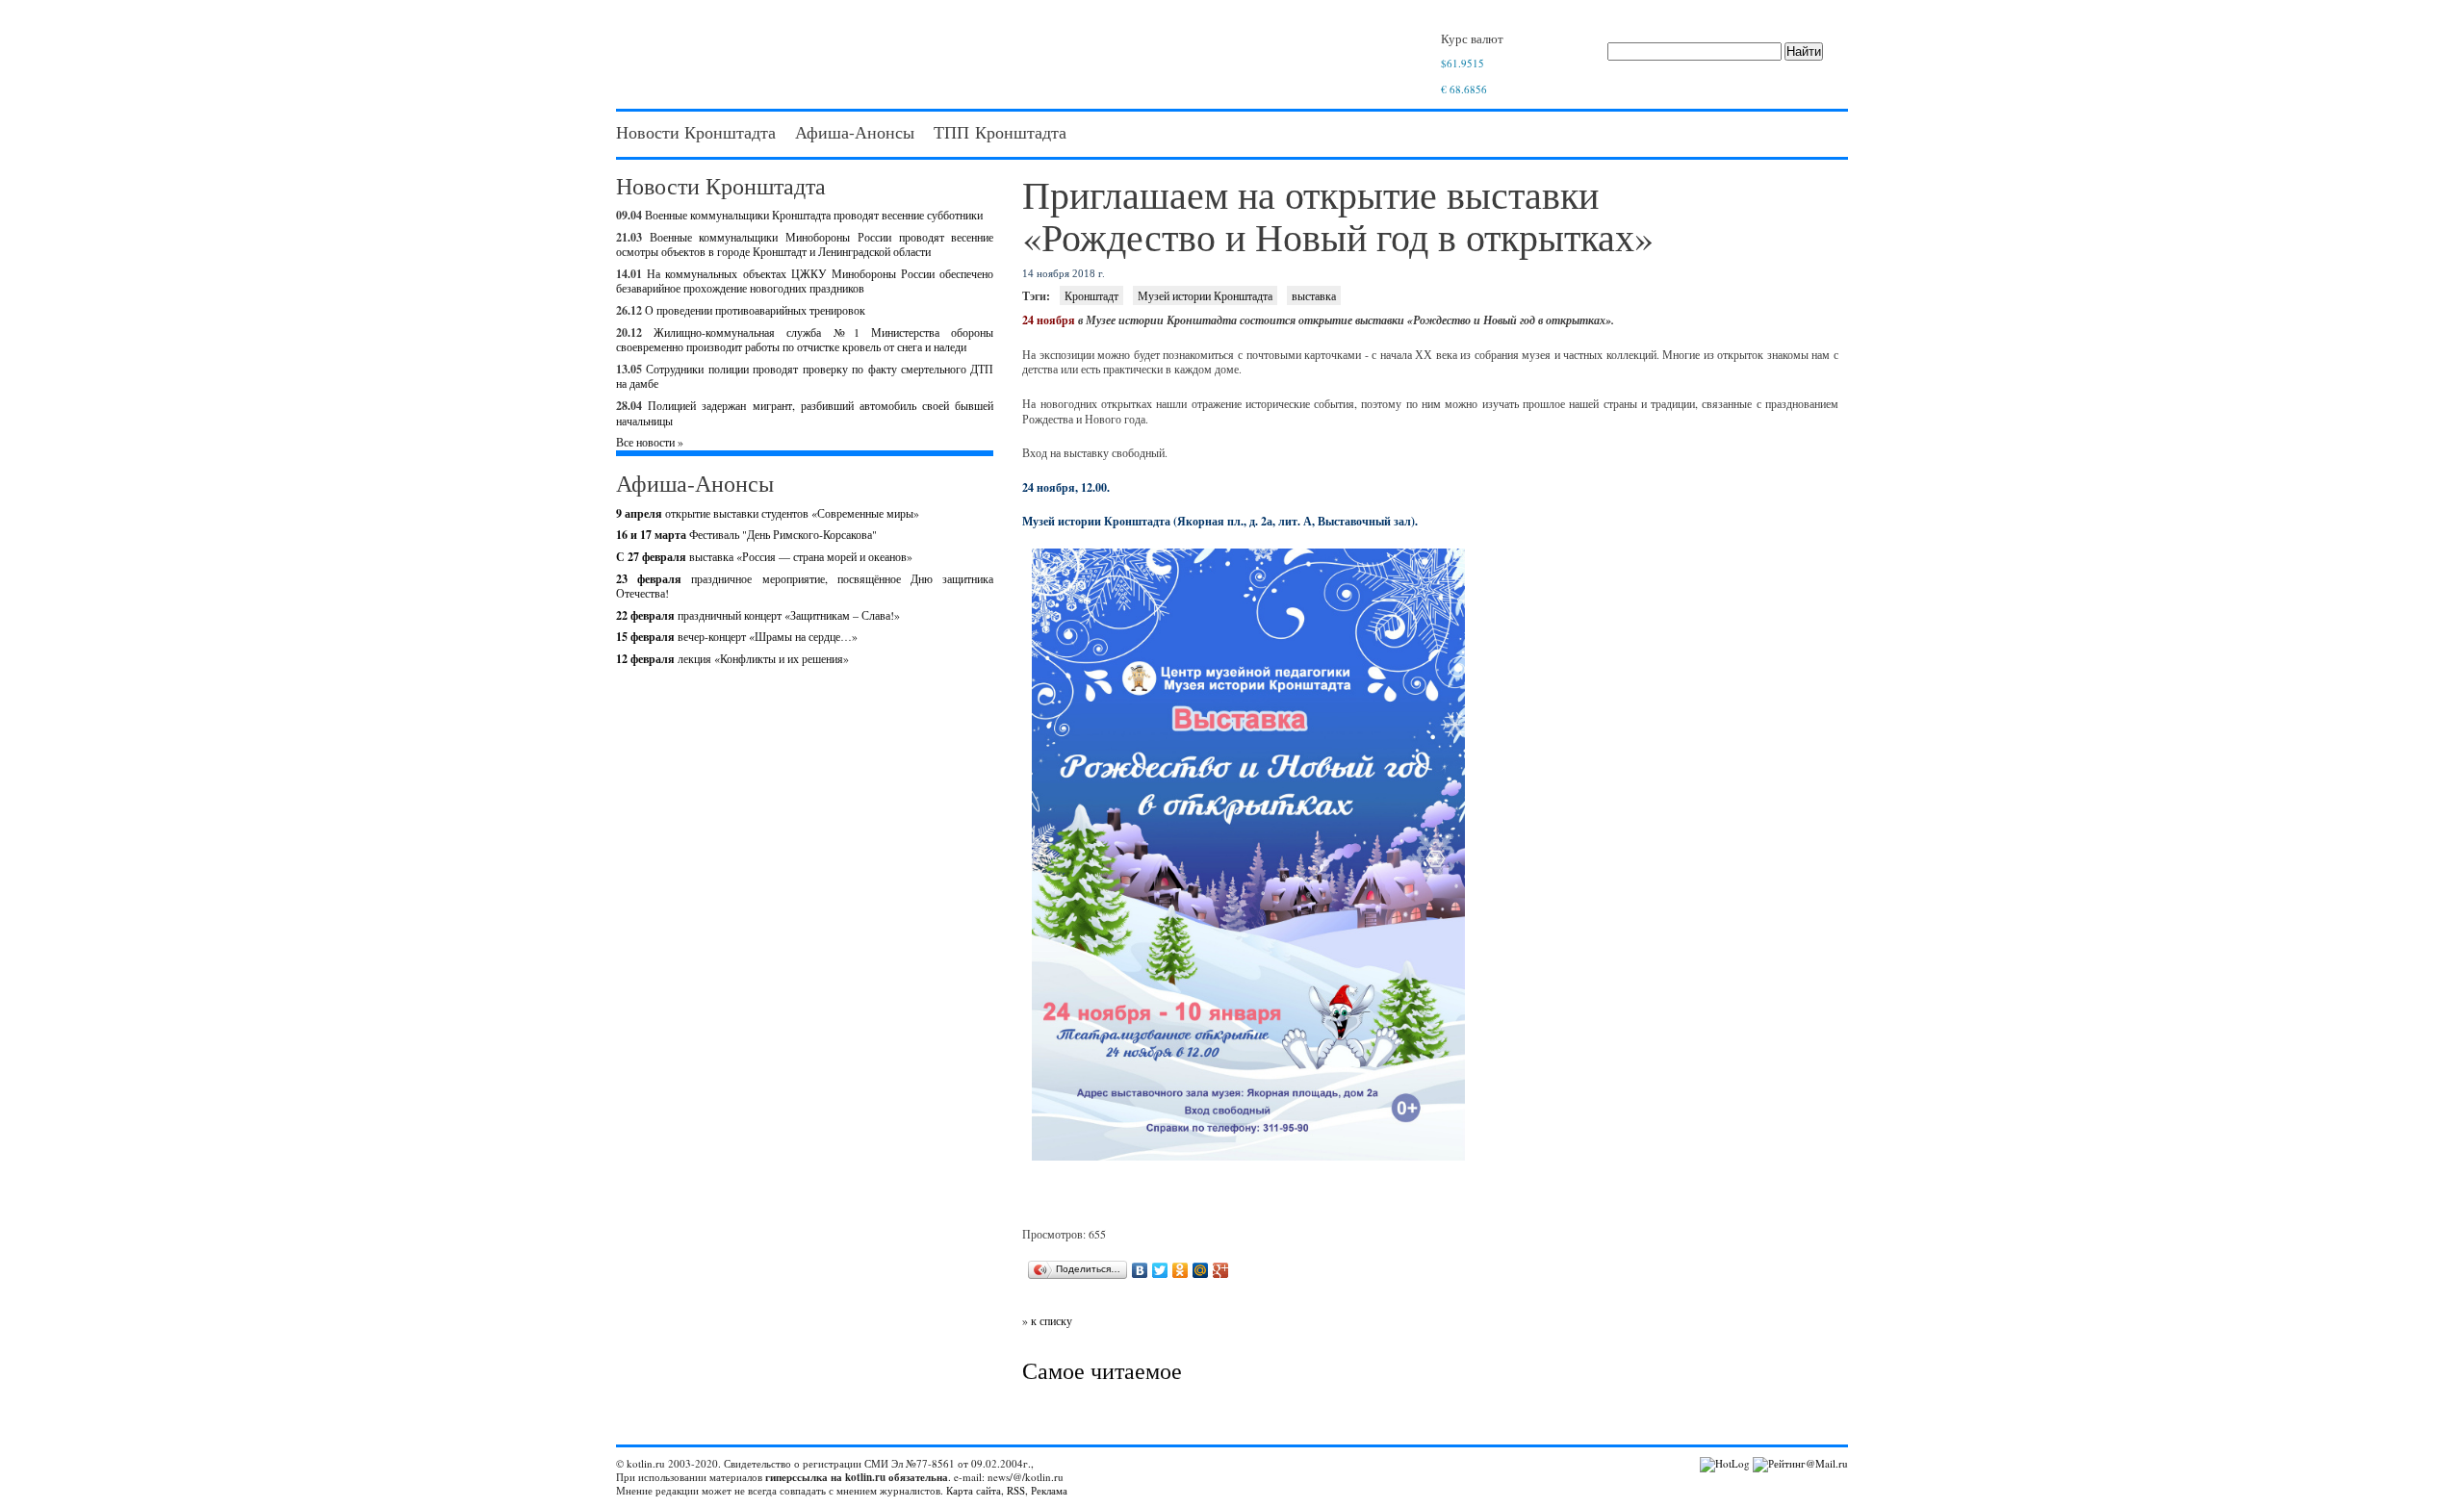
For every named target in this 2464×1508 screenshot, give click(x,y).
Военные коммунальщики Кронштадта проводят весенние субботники (814, 215)
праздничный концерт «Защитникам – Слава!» (758, 615)
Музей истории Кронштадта (1205, 295)
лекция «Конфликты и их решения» (732, 658)
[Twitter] (1160, 1270)
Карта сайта (974, 1490)
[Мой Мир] (1201, 1270)
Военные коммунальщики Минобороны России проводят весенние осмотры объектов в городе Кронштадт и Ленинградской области (805, 244)
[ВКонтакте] (1140, 1270)
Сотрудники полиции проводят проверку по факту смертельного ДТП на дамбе (805, 376)
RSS (1016, 1490)
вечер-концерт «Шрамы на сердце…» (737, 636)
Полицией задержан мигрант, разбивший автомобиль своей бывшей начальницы (805, 413)
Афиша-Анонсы (855, 132)
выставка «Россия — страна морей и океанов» (764, 556)
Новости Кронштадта (696, 132)
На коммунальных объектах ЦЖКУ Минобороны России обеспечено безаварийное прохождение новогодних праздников (805, 281)
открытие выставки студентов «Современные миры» (768, 513)
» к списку (1047, 1320)
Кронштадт (1091, 295)
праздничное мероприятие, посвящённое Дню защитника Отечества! (805, 586)
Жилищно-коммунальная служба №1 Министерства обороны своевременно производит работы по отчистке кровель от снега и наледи (805, 340)
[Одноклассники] (1181, 1270)
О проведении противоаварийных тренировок (755, 310)
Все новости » (650, 442)
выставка (1314, 295)
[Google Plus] (1221, 1270)
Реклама (1049, 1490)
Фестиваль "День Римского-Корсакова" (746, 534)
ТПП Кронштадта (1000, 132)
